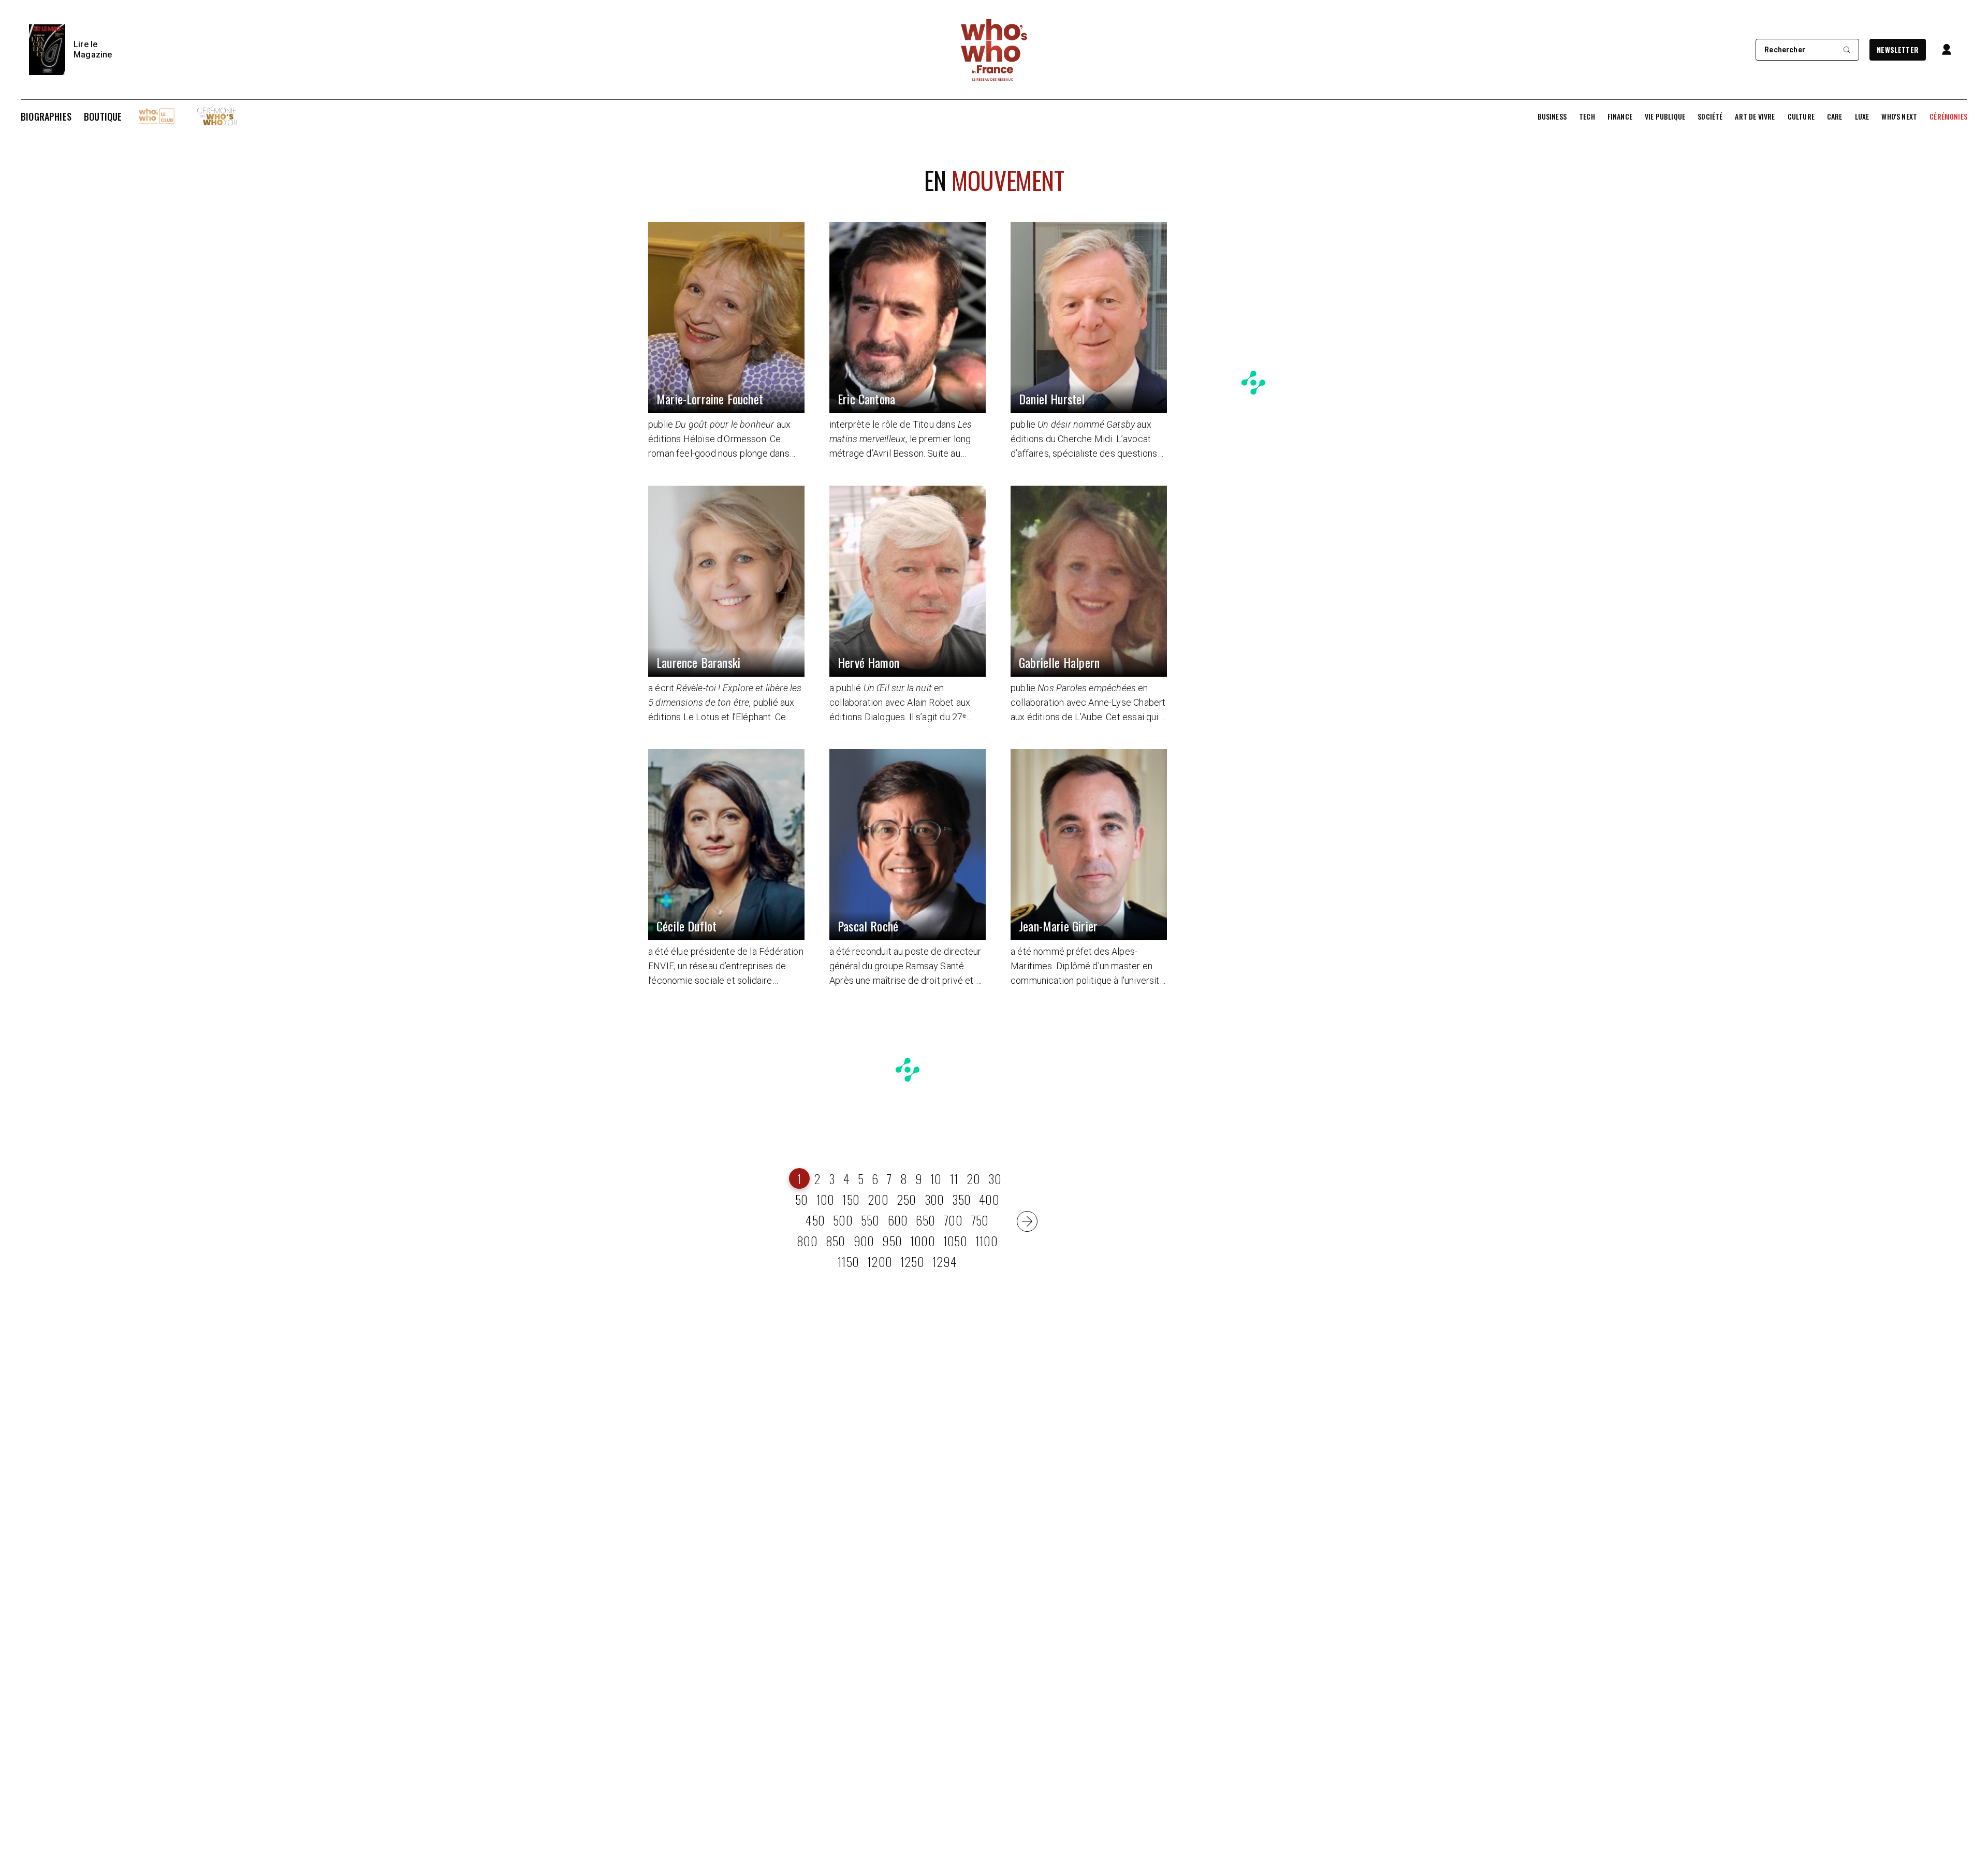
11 (954, 1178)
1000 (923, 1241)
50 (801, 1199)
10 (936, 1178)
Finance (1620, 116)
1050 (955, 1241)
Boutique (103, 116)
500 (843, 1220)
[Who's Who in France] (994, 50)
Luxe (1862, 116)
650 (925, 1220)
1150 (848, 1261)
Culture (1801, 116)
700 (953, 1220)
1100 (986, 1241)
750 (980, 1220)
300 (934, 1199)
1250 (912, 1261)
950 (892, 1241)
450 (815, 1220)
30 (995, 1178)
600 (898, 1220)
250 (907, 1199)
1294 (945, 1261)
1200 (880, 1261)
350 (961, 1199)
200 (878, 1199)
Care (1835, 116)
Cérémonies (1948, 116)
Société (1710, 116)
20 (973, 1178)
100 (825, 1199)
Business (1552, 116)
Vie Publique (1665, 116)
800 (807, 1241)
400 (989, 1199)
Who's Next (1899, 116)
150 (851, 1199)
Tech (1587, 116)
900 (864, 1241)
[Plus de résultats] (1027, 1221)
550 (870, 1220)
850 (836, 1241)
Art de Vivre (1755, 116)
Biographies (46, 116)
